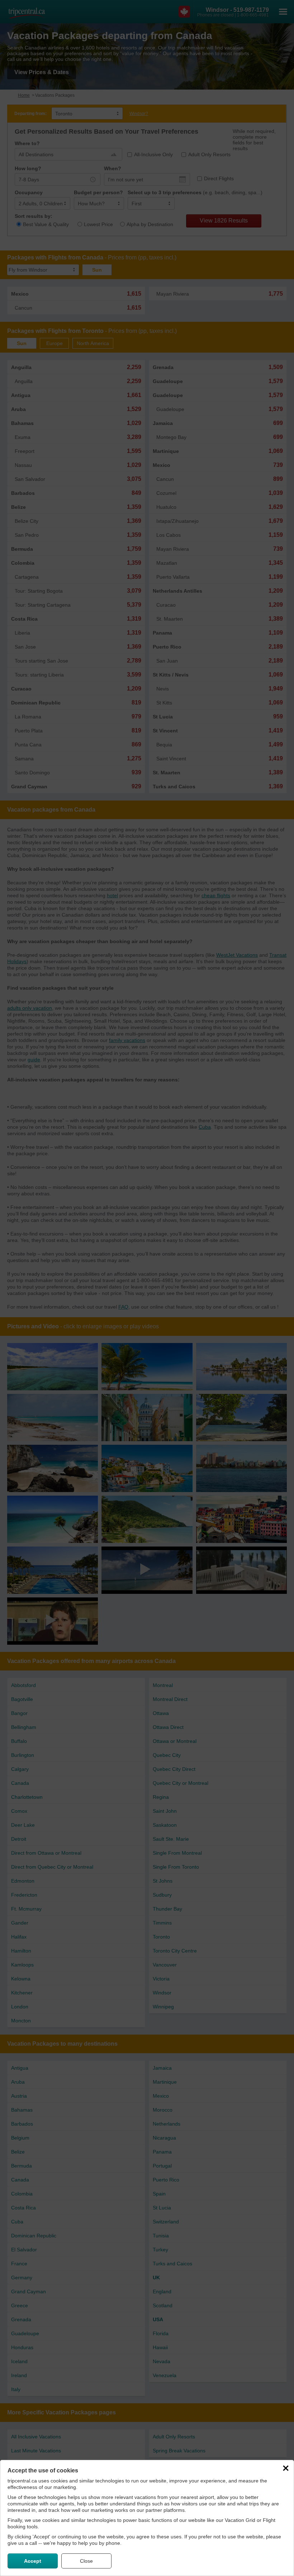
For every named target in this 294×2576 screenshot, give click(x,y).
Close (86, 2561)
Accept (33, 2561)
